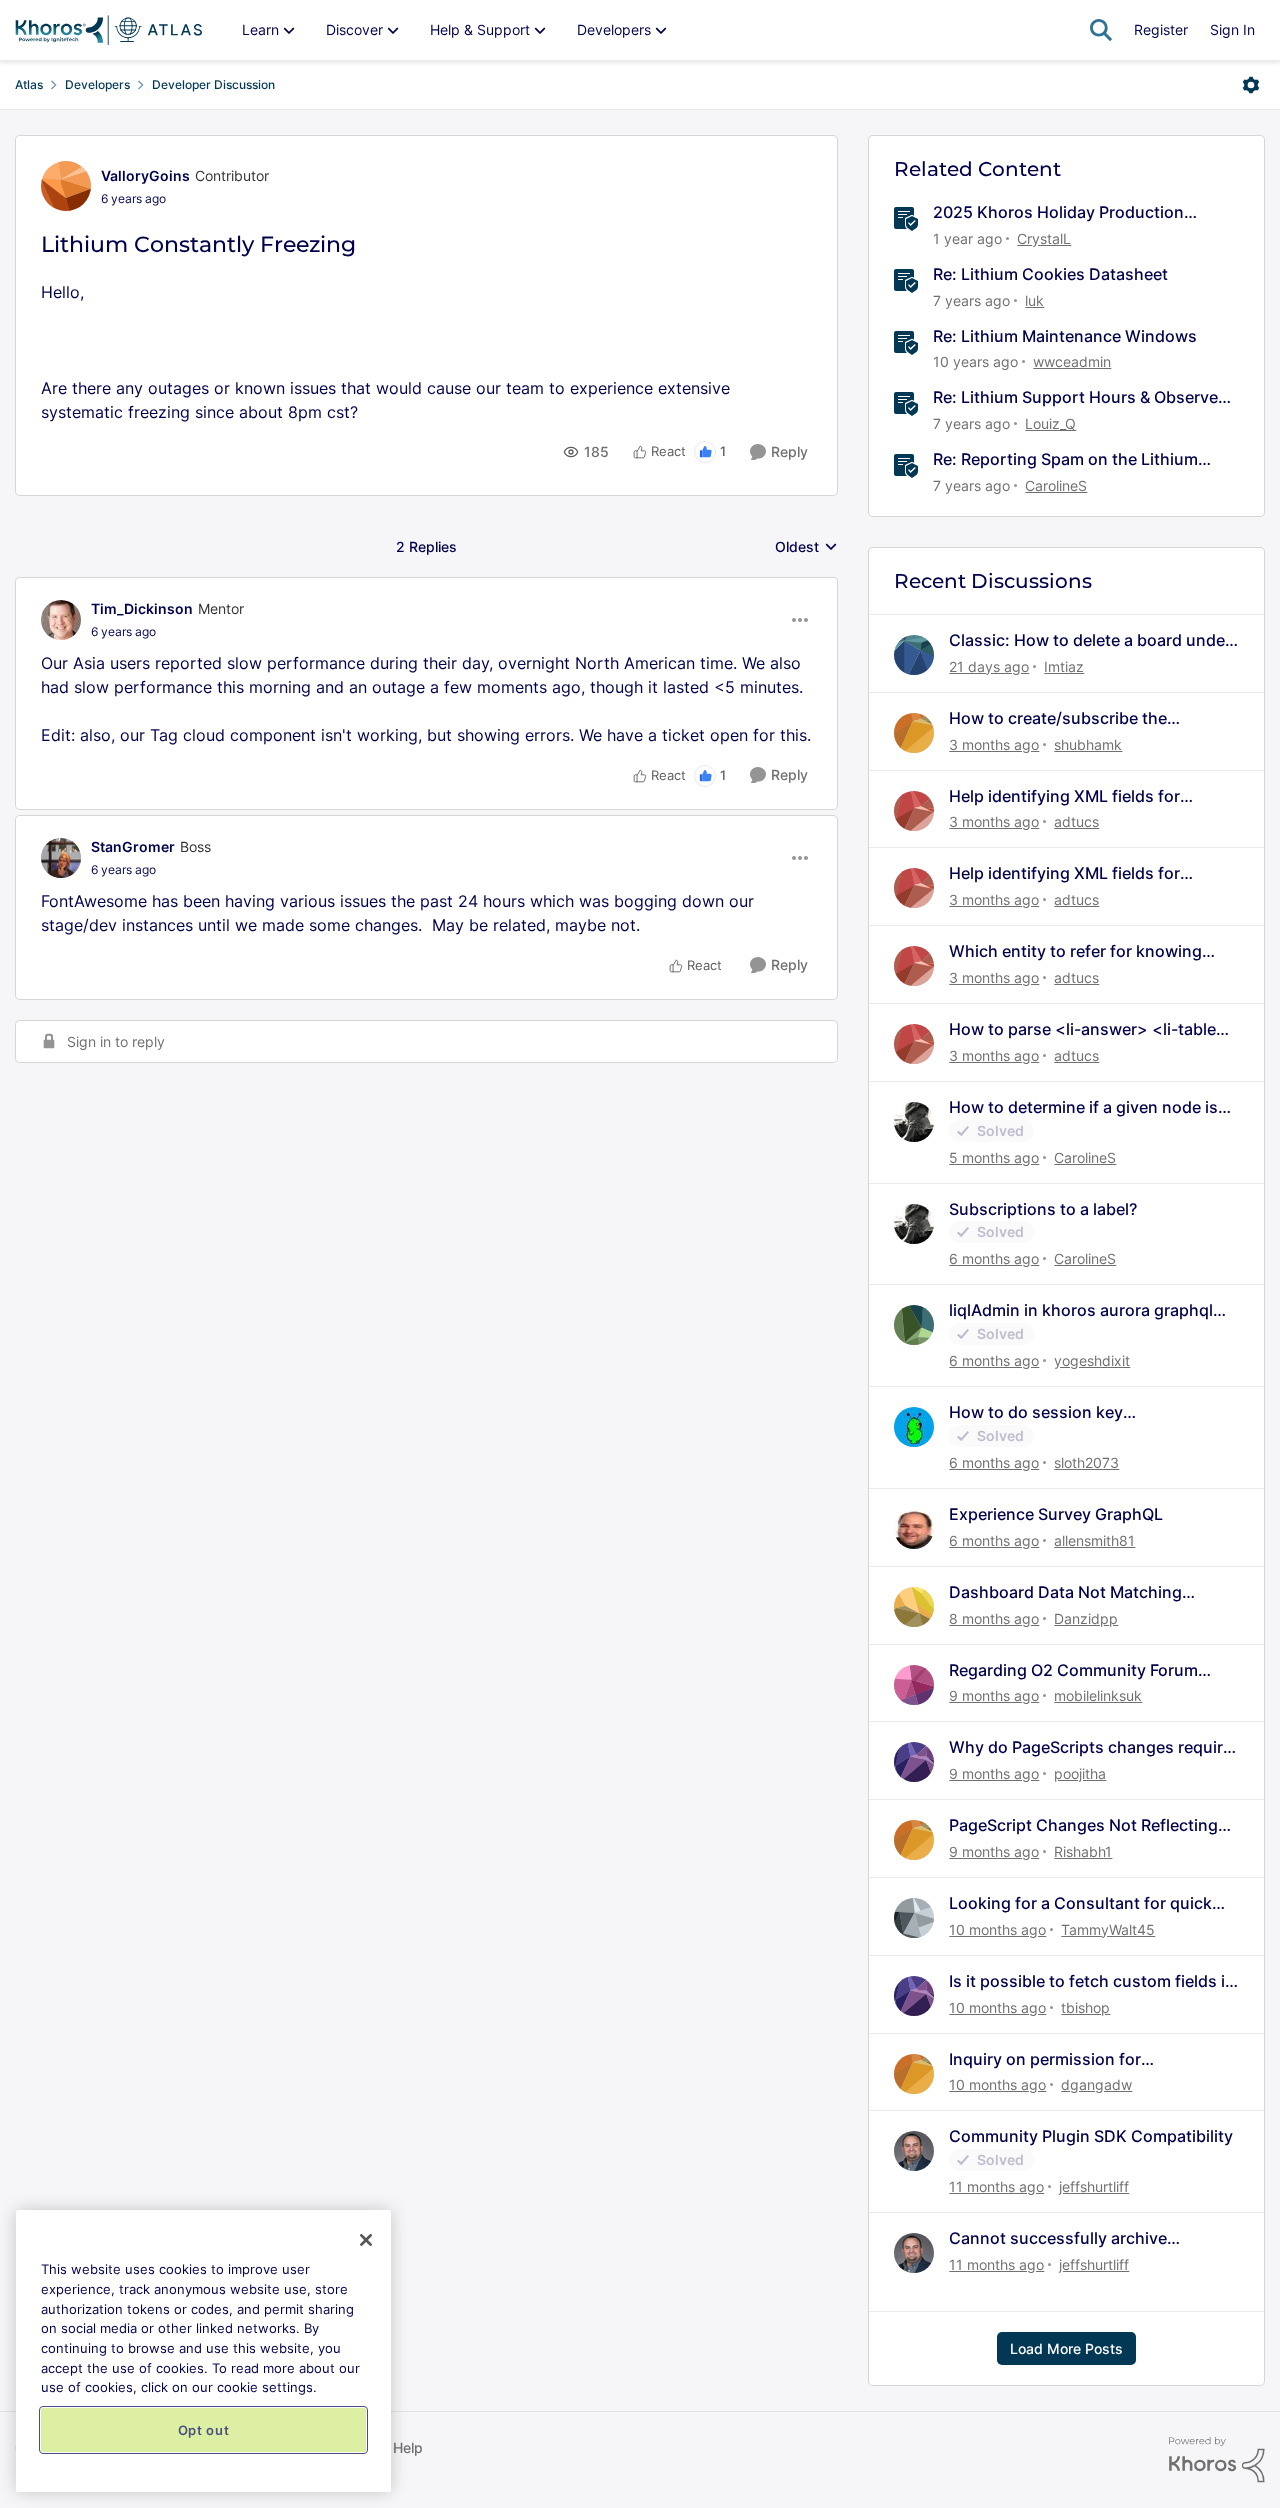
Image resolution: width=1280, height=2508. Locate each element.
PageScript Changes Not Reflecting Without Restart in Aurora (1083, 1825)
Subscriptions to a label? (1043, 1209)
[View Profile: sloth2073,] (914, 1427)
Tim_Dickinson (142, 608)
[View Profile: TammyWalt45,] (914, 1918)
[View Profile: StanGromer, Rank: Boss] (61, 858)
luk (1034, 300)
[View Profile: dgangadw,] (914, 2074)
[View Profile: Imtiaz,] (914, 655)
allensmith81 (1094, 1540)
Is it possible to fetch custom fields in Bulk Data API (1092, 1981)
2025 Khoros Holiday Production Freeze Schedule (1058, 212)
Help (408, 2447)
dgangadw (1096, 2084)
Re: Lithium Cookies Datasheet (1050, 274)
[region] (203, 2351)
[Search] (1101, 30)
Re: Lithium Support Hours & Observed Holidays (1080, 397)
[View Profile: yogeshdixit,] (914, 1325)
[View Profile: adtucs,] (914, 811)
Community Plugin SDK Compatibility (1091, 2136)
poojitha (1080, 1773)
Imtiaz (1064, 666)
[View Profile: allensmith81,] (914, 1529)
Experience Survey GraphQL (1056, 1514)
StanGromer (133, 846)
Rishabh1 (1083, 1851)
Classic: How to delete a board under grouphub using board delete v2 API (1090, 640)
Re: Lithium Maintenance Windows (1065, 336)
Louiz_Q (1050, 423)
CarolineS (1056, 485)
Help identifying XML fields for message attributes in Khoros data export (1081, 796)
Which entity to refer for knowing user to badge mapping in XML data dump (1084, 951)
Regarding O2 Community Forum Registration (1073, 1670)
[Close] (366, 2240)
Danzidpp (1086, 1618)
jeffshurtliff (1094, 2186)
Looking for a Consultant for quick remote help (1080, 1903)
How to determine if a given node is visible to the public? (1083, 1107)
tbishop (1085, 2007)
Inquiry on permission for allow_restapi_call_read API (1052, 2059)
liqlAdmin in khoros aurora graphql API (1081, 1310)
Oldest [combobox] (806, 547)
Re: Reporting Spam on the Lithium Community (1065, 459)
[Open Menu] (1251, 85)
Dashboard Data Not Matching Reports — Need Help (1065, 1592)
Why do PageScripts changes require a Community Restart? (1090, 1747)
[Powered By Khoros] (1217, 2460)
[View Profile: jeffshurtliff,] (914, 2151)
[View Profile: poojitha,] (914, 1762)
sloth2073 (1086, 1462)
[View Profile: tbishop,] (914, 1996)
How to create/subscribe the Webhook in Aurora (1058, 718)
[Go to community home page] (108, 30)
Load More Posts (1066, 2348)
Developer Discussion (213, 84)
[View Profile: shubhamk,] (914, 733)
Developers (97, 84)
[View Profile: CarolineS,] (914, 1122)
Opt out (204, 2430)
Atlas (29, 84)
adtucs (1076, 821)
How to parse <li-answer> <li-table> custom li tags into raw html (1088, 1029)
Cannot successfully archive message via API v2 (1058, 2238)
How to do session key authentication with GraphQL (1059, 1412)
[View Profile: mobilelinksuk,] (914, 1685)
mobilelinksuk (1098, 1695)
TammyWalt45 (1108, 1929)
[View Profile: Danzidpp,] (914, 1607)
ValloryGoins (145, 175)
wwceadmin (1072, 361)
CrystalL (1044, 238)
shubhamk (1088, 744)
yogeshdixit (1092, 1360)
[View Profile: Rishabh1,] (914, 1840)
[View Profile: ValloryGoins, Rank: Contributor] (66, 186)
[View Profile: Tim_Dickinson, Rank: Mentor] (61, 620)
